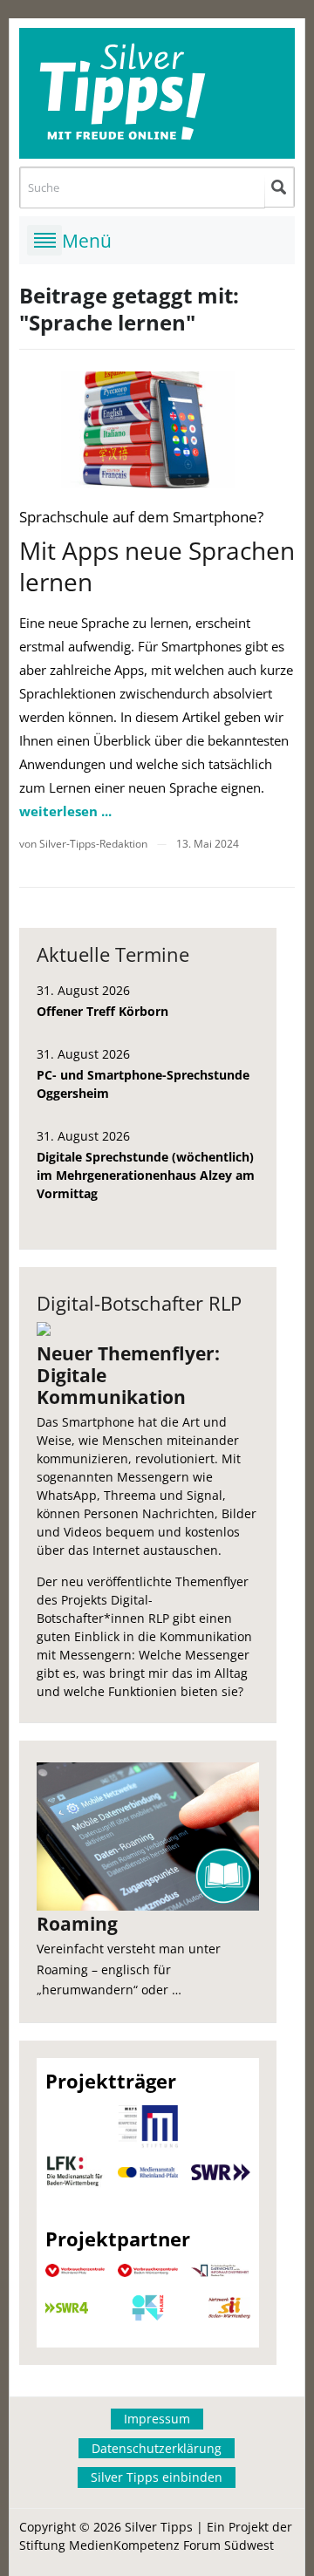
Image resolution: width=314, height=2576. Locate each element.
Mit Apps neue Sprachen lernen (157, 566)
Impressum (157, 2419)
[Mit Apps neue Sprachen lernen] (149, 429)
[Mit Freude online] (157, 93)
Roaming (77, 1924)
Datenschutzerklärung (157, 2448)
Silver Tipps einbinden (157, 2477)
